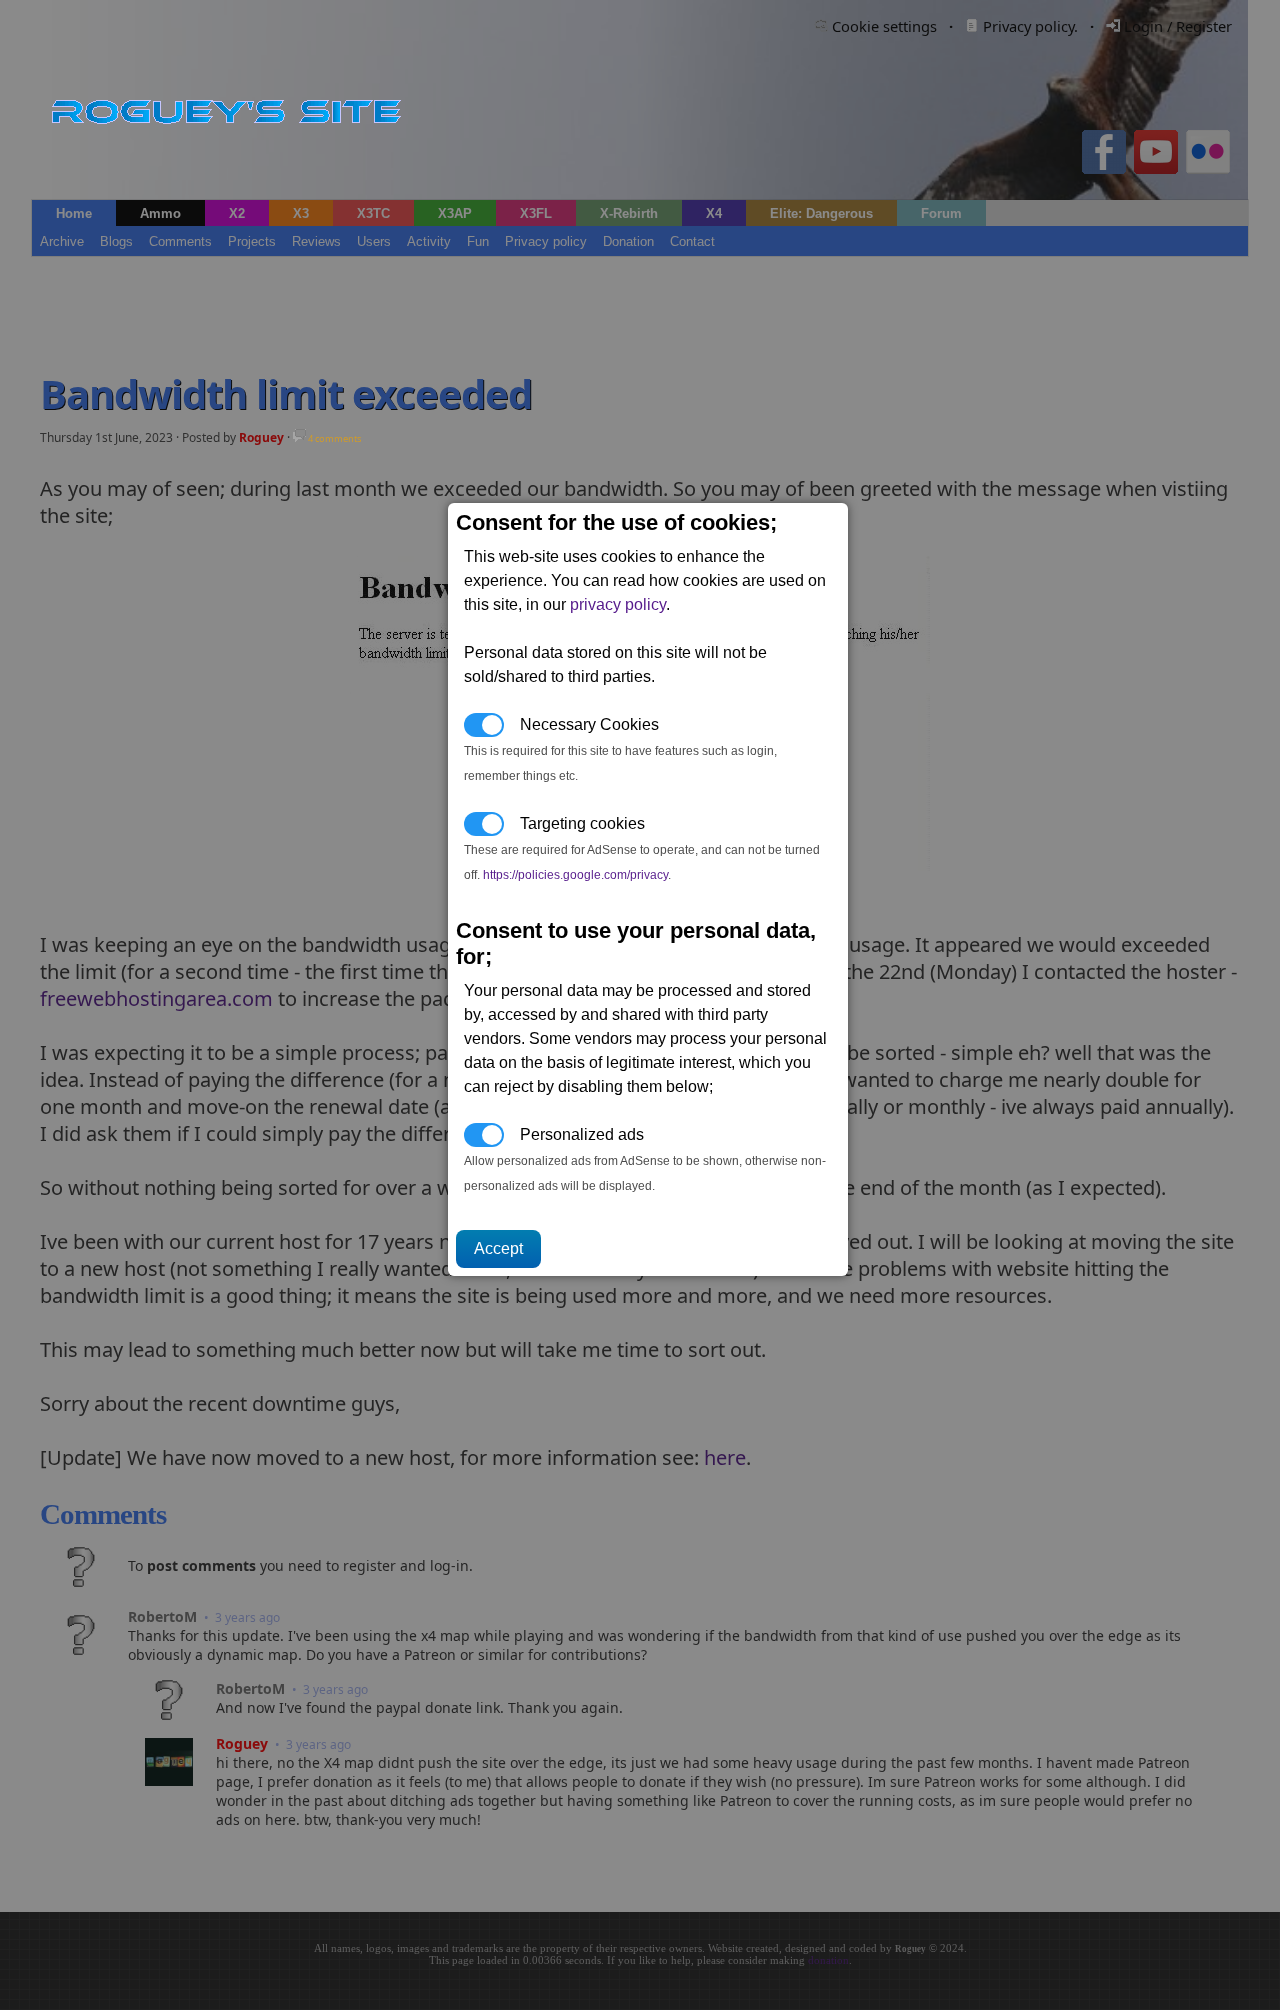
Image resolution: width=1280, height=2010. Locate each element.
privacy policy (618, 604)
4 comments (333, 438)
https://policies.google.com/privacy (575, 875)
